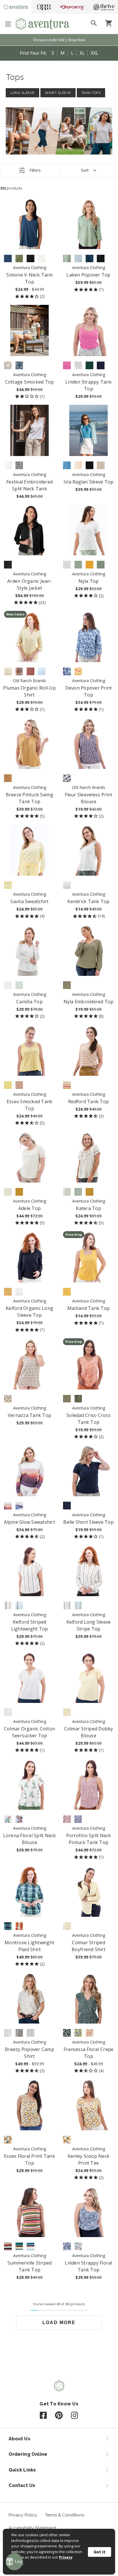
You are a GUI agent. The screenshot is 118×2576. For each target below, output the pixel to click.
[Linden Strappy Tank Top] (89, 330)
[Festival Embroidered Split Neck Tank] (30, 430)
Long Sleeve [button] (22, 93)
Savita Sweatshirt (29, 901)
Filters (35, 170)
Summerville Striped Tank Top (30, 2266)
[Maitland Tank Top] (89, 1257)
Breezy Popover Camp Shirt (29, 2053)
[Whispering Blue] (19, 985)
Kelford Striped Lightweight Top (30, 1625)
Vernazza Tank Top (29, 1415)
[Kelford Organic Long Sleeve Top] (30, 1257)
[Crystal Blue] (78, 259)
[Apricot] (90, 2033)
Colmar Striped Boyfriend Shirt (88, 1946)
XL (82, 53)
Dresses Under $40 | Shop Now (59, 40)
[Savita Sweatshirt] (30, 850)
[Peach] (78, 671)
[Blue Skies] (19, 1605)
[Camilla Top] (30, 950)
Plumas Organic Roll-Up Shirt (29, 691)
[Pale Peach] (78, 465)
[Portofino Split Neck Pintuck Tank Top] (89, 1784)
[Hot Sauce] (19, 671)
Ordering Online (28, 2454)
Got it (100, 2552)
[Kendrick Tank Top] (89, 850)
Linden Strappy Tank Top (88, 385)
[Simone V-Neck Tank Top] (30, 223)
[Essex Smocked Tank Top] (30, 1050)
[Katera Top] (89, 1157)
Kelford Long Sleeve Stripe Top (89, 1625)
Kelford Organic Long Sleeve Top (29, 1312)
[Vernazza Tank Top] (30, 1364)
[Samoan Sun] (67, 1712)
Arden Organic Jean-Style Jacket (29, 585)
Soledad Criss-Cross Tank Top (88, 1419)
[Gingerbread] (19, 1926)
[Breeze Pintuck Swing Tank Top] (30, 743)
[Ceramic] (19, 2246)
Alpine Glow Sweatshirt (29, 1522)
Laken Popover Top (88, 275)
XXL (95, 53)
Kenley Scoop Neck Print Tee (88, 2160)
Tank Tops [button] (91, 93)
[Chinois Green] (78, 565)
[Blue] (67, 671)
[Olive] (78, 1399)
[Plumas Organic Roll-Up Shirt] (30, 636)
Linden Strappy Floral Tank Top (88, 2266)
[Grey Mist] (78, 1192)
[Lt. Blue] (42, 671)
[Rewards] (14, 2562)
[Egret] (8, 1399)
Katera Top (88, 1208)
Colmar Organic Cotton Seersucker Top (29, 1732)
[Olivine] (19, 259)
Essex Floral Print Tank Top (29, 2160)
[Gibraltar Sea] (90, 259)
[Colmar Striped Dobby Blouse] (89, 1677)
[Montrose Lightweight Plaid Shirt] (30, 1891)
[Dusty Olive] (67, 1399)
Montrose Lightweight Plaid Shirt (29, 1946)
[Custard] (8, 1085)
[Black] (31, 259)
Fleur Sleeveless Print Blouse (88, 798)
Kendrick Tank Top (88, 901)
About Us (19, 2439)
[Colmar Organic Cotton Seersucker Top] (30, 1677)
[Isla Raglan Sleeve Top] (89, 430)
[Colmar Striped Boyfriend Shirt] (89, 1891)
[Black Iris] (101, 365)
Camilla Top (29, 1002)
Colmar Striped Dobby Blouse (89, 1732)
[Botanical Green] (90, 365)
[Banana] (90, 565)
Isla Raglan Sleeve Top (89, 482)
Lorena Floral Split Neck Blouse (30, 1839)
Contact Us (22, 2485)
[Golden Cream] (67, 1292)
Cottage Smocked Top (30, 382)
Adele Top (29, 1208)
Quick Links (22, 2470)
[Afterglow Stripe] (8, 885)
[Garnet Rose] (67, 1085)
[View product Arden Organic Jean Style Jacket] (30, 530)
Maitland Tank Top (88, 1308)
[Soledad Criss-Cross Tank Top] (89, 1364)
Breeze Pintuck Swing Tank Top (30, 798)
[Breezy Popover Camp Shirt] (30, 1998)
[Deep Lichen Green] (67, 985)
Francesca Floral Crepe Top (89, 2053)
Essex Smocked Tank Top (30, 1105)
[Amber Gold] (8, 778)
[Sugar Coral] (8, 2246)
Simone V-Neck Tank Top (29, 278)
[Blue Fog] (67, 2246)
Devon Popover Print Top (89, 691)
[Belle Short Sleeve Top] (89, 1471)
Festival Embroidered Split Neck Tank (29, 485)
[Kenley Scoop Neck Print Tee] (89, 2105)
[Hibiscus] (31, 2246)
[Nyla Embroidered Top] (89, 950)
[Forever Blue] (19, 1819)
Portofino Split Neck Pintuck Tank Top (89, 1839)
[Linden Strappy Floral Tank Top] (89, 2211)
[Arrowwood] (19, 1192)
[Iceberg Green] (101, 565)
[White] (42, 259)
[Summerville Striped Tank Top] (30, 2211)
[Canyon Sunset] (8, 1506)
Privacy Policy (23, 2515)
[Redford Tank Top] (89, 1050)
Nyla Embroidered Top (89, 1002)
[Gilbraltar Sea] (8, 259)
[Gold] (8, 1605)
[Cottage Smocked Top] (30, 330)
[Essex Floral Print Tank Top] (30, 2105)
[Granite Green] (67, 259)
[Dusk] (19, 1506)
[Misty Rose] (19, 1085)
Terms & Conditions (65, 2515)
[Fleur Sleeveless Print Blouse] (89, 743)
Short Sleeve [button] (58, 93)
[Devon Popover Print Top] (89, 636)
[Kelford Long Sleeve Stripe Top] (89, 1571)
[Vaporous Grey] (8, 1192)
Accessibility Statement (32, 2528)
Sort (85, 170)
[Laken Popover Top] (89, 223)
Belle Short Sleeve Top (88, 1522)
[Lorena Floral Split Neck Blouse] (30, 1784)
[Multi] (78, 2246)
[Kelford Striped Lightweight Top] (30, 1571)
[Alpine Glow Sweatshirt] (30, 1471)
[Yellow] (8, 671)
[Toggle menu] (8, 24)
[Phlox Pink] (67, 365)
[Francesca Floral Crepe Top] (89, 1998)
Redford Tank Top (88, 1102)
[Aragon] (31, 671)
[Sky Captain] (78, 1819)
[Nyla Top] (89, 530)
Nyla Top (89, 581)
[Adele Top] (30, 1157)
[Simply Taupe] (101, 465)
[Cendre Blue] (67, 465)
